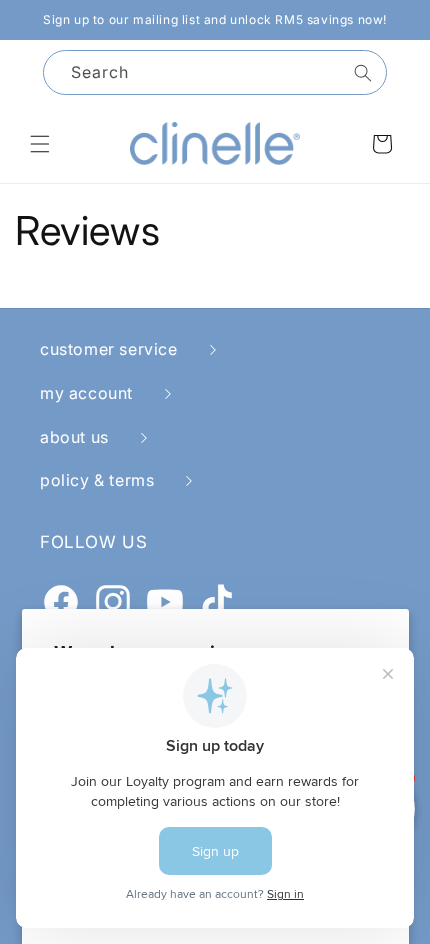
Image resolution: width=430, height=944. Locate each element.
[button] (40, 144)
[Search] (363, 73)
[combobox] (215, 72)
